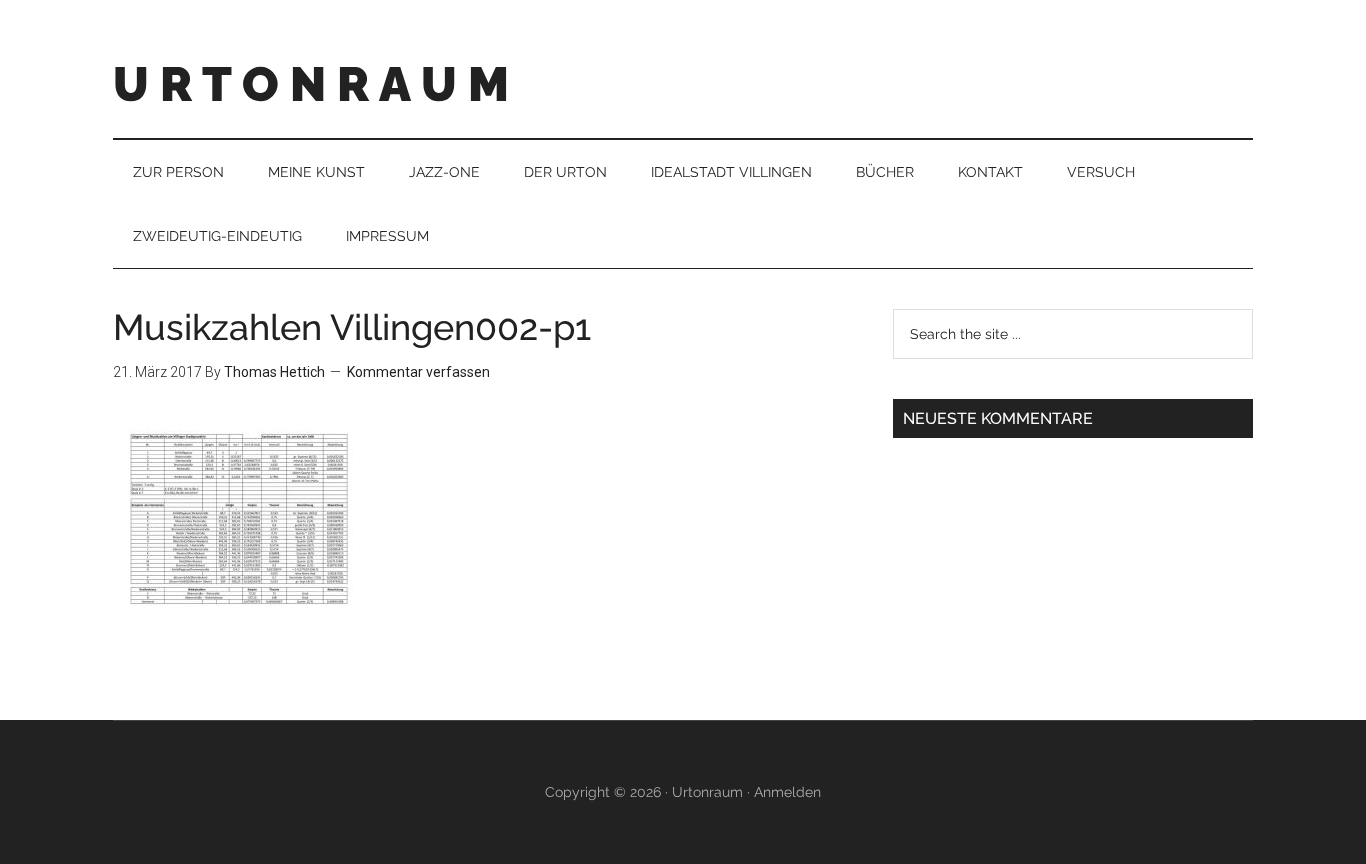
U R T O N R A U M (311, 84)
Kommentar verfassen (418, 372)
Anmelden (787, 792)
